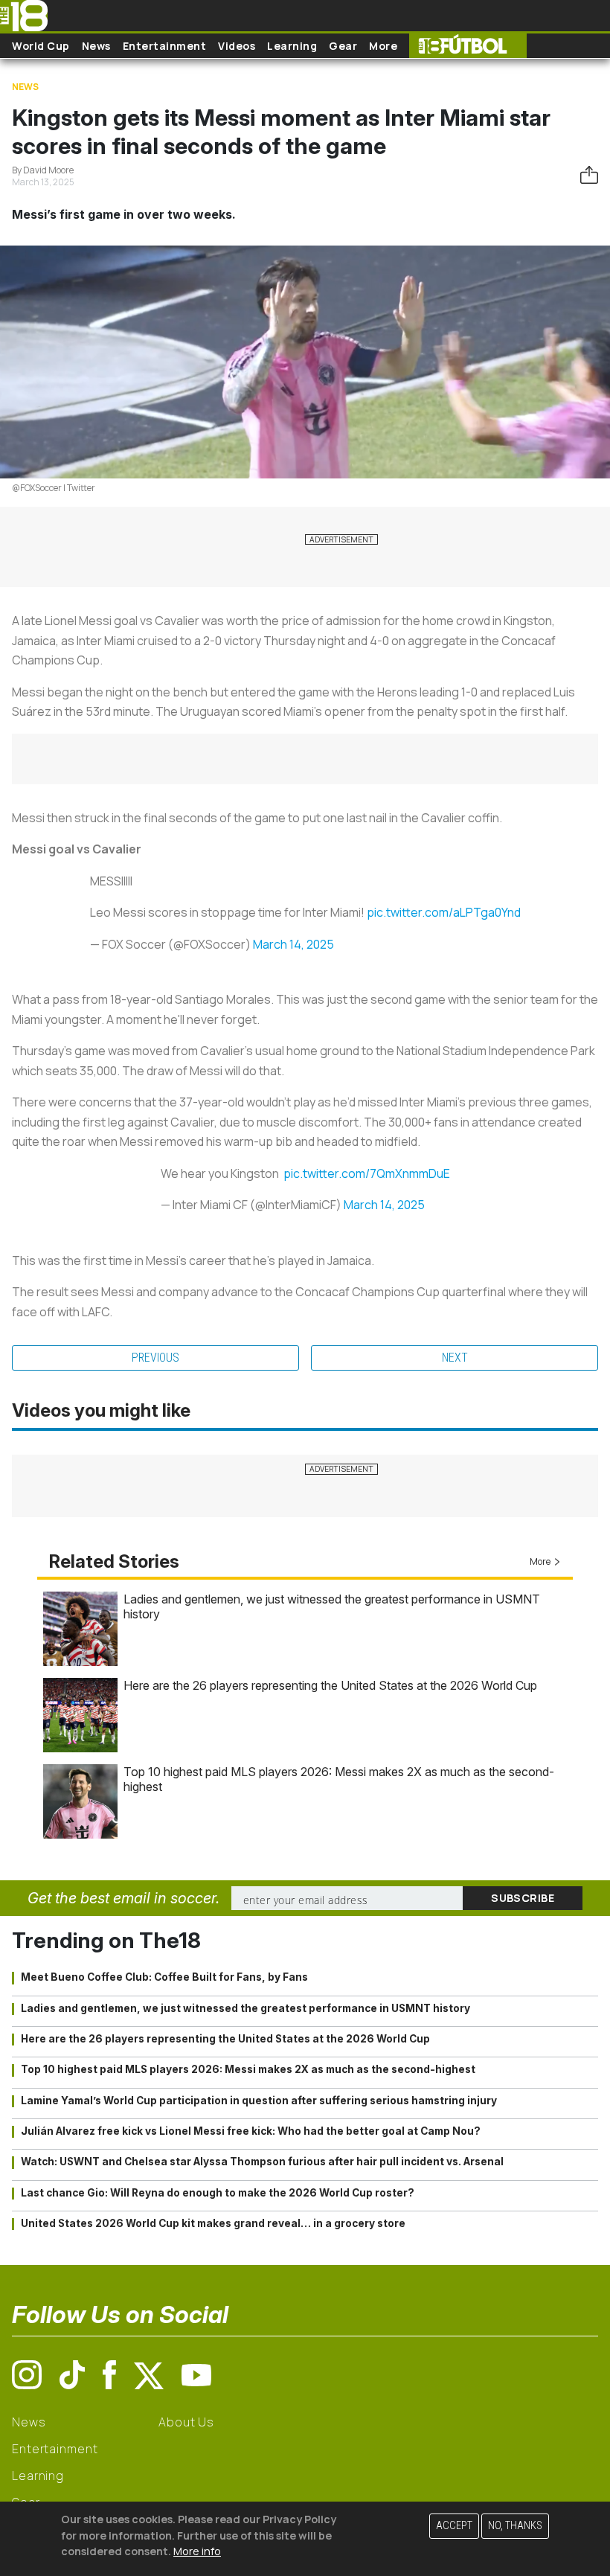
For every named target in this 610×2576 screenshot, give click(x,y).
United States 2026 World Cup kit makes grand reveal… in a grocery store (213, 2223)
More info (197, 2551)
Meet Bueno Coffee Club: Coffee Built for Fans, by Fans (164, 1977)
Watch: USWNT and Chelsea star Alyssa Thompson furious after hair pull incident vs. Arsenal (262, 2162)
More (383, 46)
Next (455, 1358)
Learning (292, 46)
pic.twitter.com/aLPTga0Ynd (444, 912)
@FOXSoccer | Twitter (54, 488)
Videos (237, 46)
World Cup (41, 46)
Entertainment (165, 46)
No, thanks (515, 2526)
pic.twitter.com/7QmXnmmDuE (367, 1173)
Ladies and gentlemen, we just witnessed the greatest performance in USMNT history (245, 2008)
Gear (343, 46)
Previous (155, 1358)
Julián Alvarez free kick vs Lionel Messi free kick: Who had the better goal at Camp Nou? (251, 2131)
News (96, 46)
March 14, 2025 (293, 944)
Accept (454, 2526)
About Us (186, 2422)
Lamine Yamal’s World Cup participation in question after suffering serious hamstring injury (259, 2101)
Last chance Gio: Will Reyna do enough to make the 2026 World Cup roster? (218, 2193)
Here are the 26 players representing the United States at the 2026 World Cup (330, 1685)
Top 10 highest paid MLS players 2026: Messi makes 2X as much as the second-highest (248, 2069)
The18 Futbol (468, 46)
